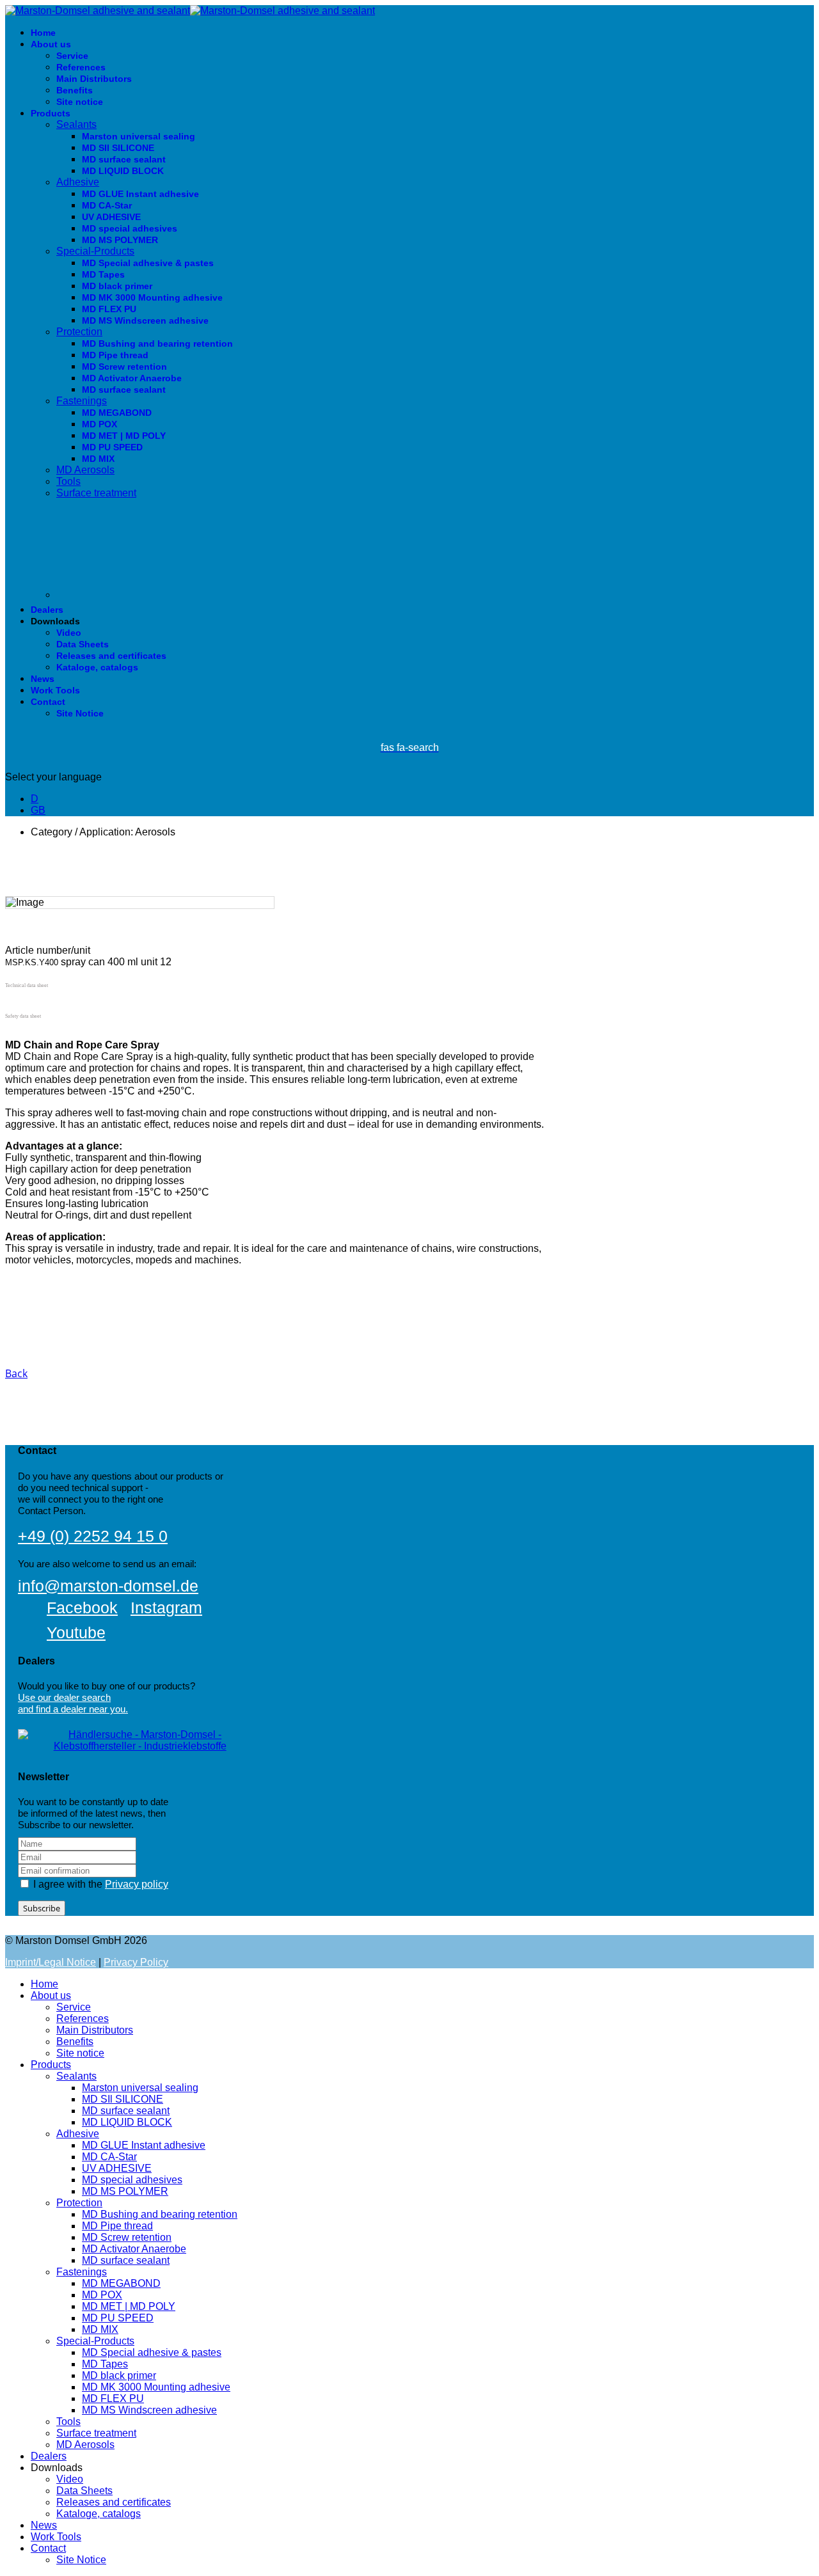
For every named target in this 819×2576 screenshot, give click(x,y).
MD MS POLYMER (120, 240)
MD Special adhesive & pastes (148, 263)
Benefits (75, 90)
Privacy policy (137, 1884)
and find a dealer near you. (73, 1709)
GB (38, 810)
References (81, 67)
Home (43, 33)
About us (51, 44)
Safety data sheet (23, 1016)
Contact (48, 702)
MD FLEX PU (109, 309)
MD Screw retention (124, 367)
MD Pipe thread (115, 355)
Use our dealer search (64, 1697)
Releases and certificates (111, 656)
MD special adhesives (130, 228)
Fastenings (82, 401)
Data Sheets (83, 644)
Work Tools (55, 690)
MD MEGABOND (117, 413)
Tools (68, 481)
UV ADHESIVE (111, 217)
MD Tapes (103, 274)
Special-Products (95, 251)
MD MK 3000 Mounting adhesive (152, 297)
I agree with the (99, 1884)
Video (69, 633)
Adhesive (78, 182)
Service (72, 56)
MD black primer (117, 286)
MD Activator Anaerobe (132, 378)
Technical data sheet (27, 985)
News (43, 679)
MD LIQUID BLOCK (123, 171)
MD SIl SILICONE (118, 148)
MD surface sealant (124, 159)
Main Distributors (94, 79)
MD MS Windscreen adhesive (145, 320)
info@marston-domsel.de (108, 1586)
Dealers (47, 610)
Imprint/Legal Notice (51, 1962)
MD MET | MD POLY (124, 436)
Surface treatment (96, 493)
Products (51, 113)
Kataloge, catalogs (97, 667)
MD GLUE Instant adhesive (140, 194)
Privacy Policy (136, 1962)
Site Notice (80, 713)
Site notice (80, 102)
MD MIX (98, 459)
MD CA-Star (107, 205)
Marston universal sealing (139, 136)
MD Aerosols (85, 470)
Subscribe (42, 1908)
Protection (79, 332)
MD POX (99, 424)
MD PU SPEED (112, 447)
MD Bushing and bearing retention (157, 344)
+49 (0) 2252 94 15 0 (93, 1536)
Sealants (76, 124)
